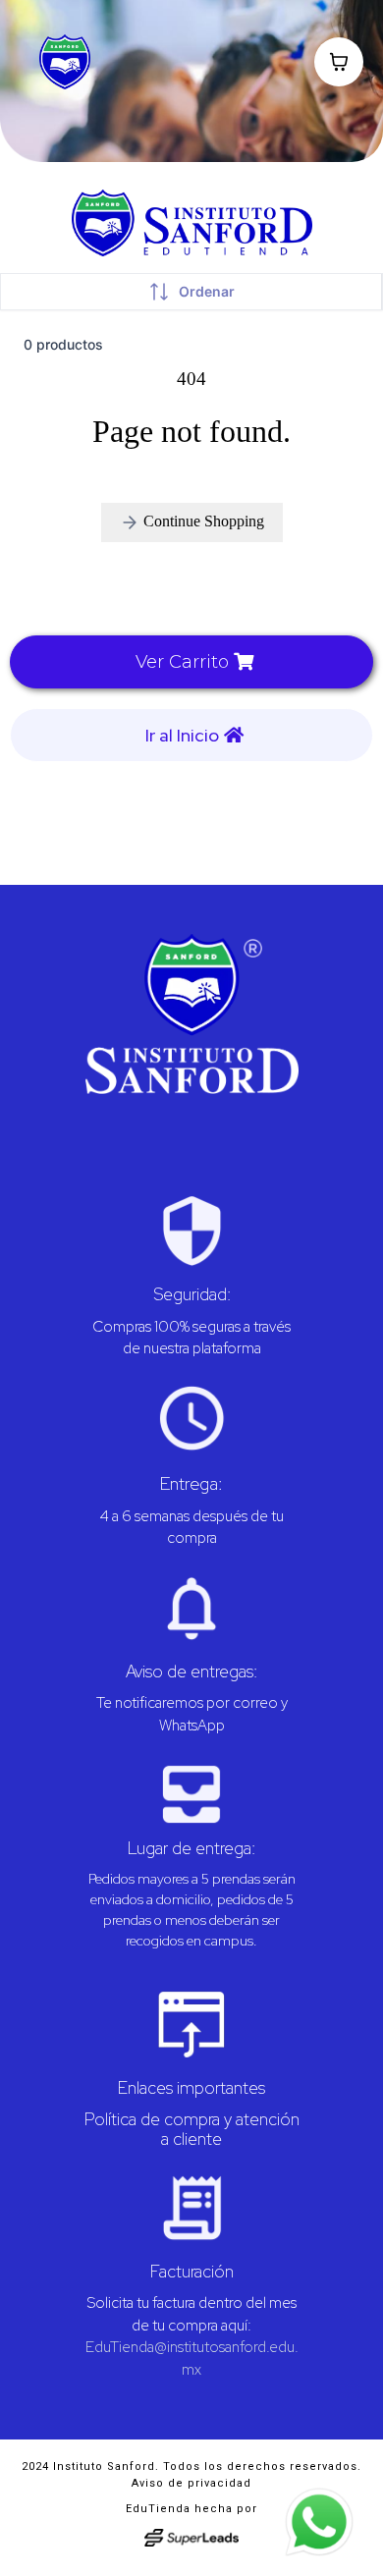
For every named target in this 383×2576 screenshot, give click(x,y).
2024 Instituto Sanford (88, 2466)
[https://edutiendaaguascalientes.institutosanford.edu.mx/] (110, 62)
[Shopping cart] (339, 62)
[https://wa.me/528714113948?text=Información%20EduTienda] (319, 2522)
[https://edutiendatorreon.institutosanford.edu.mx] (191, 1014)
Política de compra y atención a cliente (192, 2129)
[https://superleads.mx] (192, 2538)
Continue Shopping (202, 521)
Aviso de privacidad (191, 2483)
